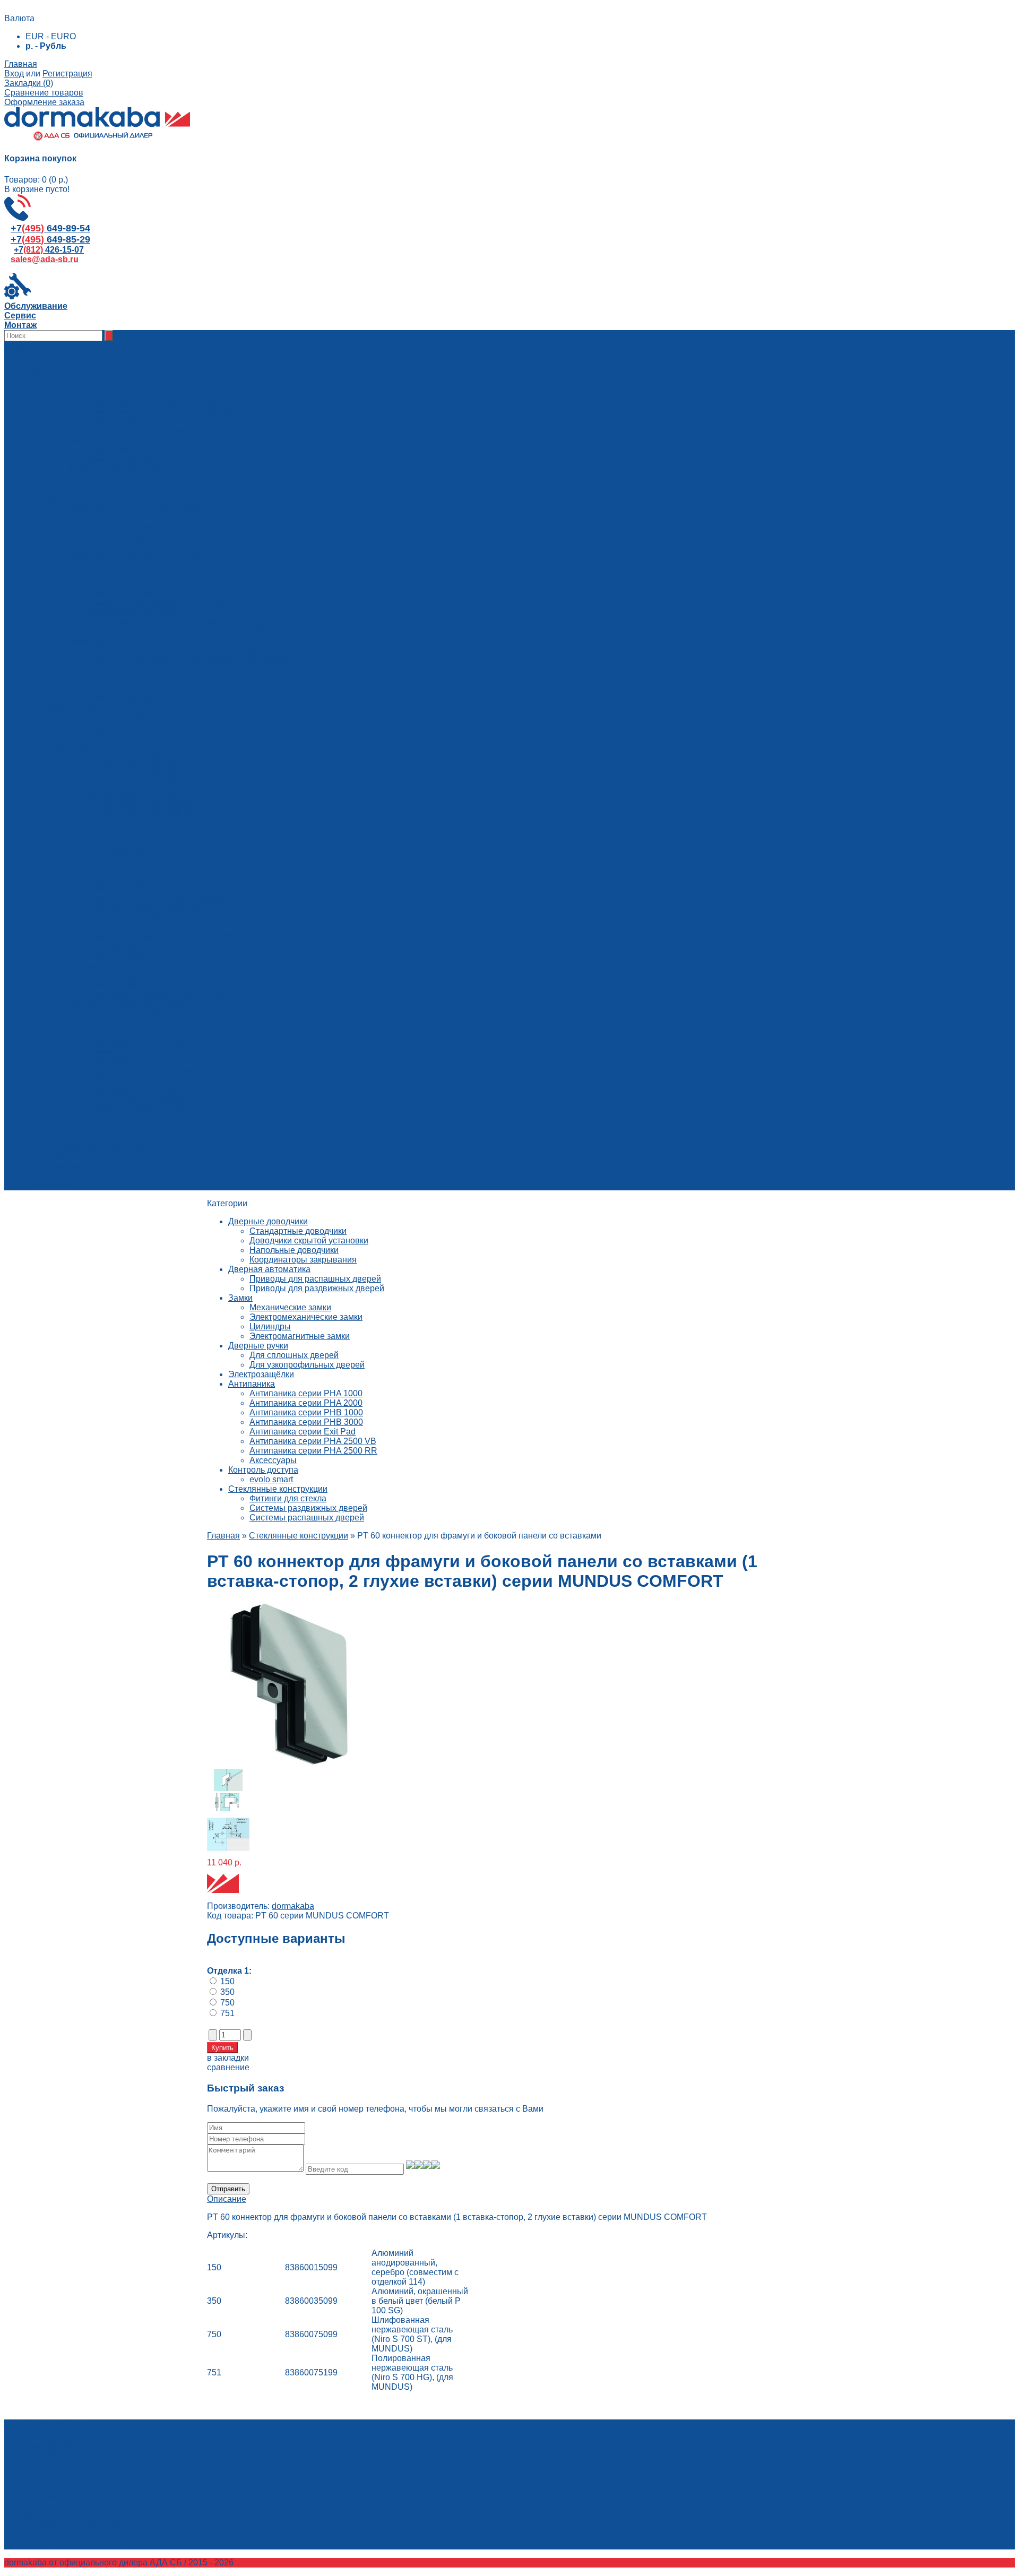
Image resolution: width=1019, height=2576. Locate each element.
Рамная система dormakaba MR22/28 (162, 937)
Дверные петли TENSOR (139, 1099)
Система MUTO (120, 975)
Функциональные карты (136, 526)
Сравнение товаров (44, 93)
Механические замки (290, 1307)
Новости (42, 1176)
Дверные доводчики (268, 1221)
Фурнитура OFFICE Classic (142, 1071)
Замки (101, 689)
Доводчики (110, 450)
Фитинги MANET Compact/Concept (157, 899)
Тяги (98, 517)
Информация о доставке (95, 1147)
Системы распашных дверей (307, 1518)
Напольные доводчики (294, 1250)
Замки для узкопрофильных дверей (159, 603)
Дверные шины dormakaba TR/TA (155, 918)
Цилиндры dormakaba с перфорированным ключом (191, 660)
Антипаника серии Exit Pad (303, 1432)
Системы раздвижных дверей (308, 1508)
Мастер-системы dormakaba (144, 669)
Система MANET (123, 985)
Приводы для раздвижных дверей (317, 1288)
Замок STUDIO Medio (131, 1052)
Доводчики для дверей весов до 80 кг (163, 402)
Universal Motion (121, 946)
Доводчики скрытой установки (309, 1241)
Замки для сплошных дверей (146, 593)
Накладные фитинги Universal (148, 927)
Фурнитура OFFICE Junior (140, 1061)
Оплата (61, 1157)
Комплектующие (121, 421)
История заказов (58, 2455)
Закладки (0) (29, 83)
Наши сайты (50, 1185)
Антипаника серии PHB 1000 (306, 1412)
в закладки (228, 2058)
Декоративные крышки (134, 536)
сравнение (228, 2067)
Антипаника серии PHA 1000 (306, 1393)
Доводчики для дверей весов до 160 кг (165, 412)
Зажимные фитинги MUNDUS (148, 880)
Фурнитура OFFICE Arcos (139, 1080)
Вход (14, 74)
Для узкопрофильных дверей (307, 1365)
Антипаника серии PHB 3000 (306, 1422)
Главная (21, 64)
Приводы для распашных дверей (315, 1279)
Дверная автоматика (269, 1269)
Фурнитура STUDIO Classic (143, 1023)
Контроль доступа (263, 1470)
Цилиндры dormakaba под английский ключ (174, 650)
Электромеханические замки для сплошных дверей (191, 622)
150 (227, 1981)
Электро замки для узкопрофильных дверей (176, 631)
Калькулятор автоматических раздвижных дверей (145, 1128)
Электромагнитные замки (300, 1336)
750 (227, 2003)
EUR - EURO (51, 36)
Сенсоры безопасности (135, 545)
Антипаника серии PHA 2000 (306, 1403)
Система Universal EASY (138, 956)
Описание (227, 2199)
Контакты (65, 1138)
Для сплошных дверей (294, 1355)
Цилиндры (270, 1326)
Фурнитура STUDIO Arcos (139, 1042)
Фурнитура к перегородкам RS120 (157, 994)
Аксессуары (113, 564)
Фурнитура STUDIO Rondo (141, 1013)
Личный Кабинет (58, 2446)
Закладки (44, 2465)
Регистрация (67, 74)
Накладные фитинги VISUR (144, 1109)
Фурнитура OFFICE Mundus (143, 1090)
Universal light (116, 870)
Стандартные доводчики (298, 1231)
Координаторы (118, 478)
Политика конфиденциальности (109, 1166)
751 (227, 2013)
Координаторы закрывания (303, 1260)
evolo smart (271, 1479)
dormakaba (293, 1906)
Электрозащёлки (261, 1374)
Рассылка (45, 2474)
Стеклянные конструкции (278, 1489)
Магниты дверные (125, 488)
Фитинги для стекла (288, 1498)
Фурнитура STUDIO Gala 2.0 (145, 1032)
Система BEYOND (126, 889)
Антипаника (252, 1384)
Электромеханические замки (306, 1317)
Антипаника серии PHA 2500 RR (313, 1451)
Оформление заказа (44, 102)
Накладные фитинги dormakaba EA (158, 908)
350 (227, 1992)
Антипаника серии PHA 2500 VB (313, 1441)
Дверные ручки (258, 1346)
